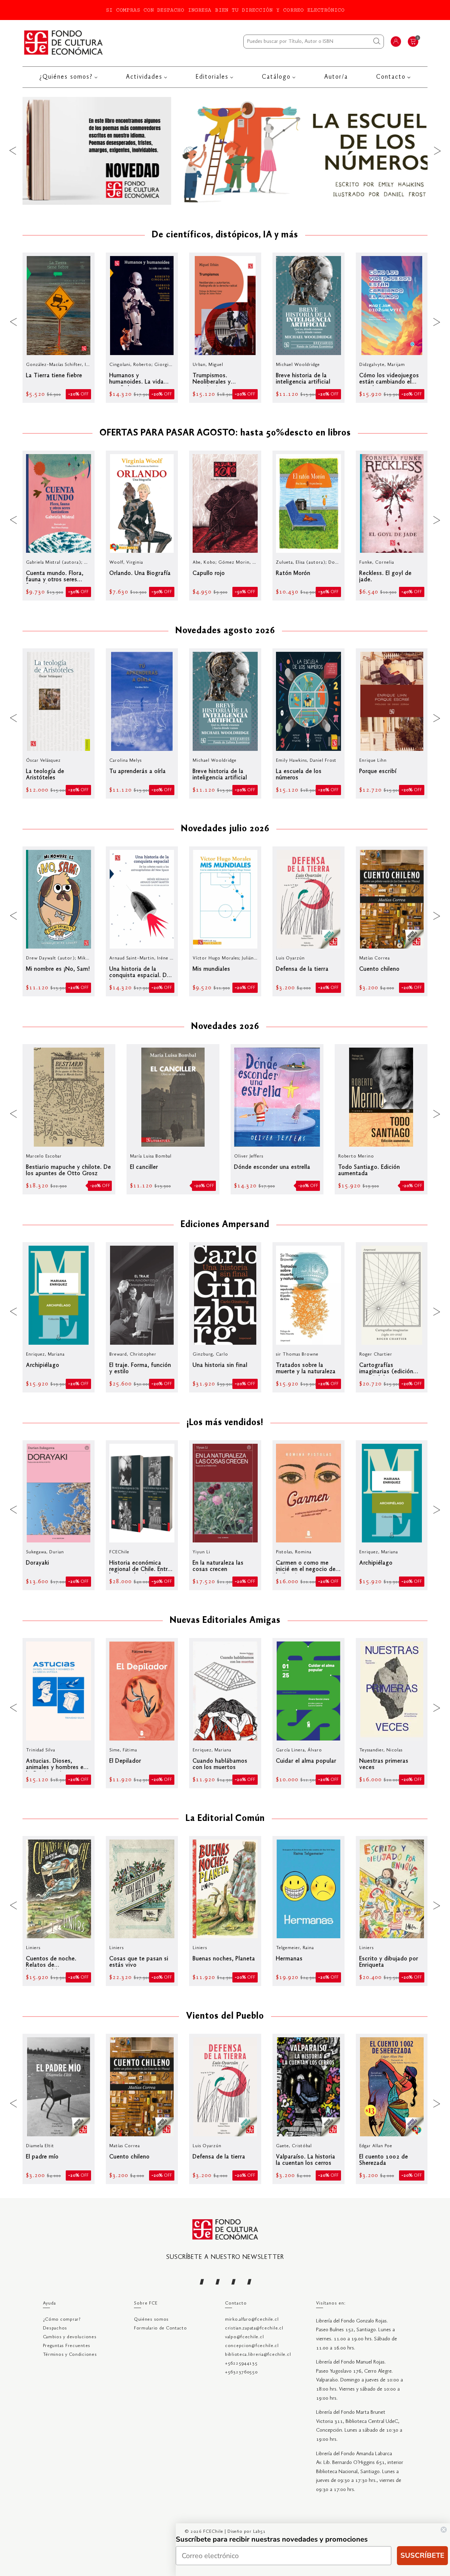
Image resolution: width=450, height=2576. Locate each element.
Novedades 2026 (225, 1027)
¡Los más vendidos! (225, 1423)
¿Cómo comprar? (62, 2319)
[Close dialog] (444, 2530)
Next (437, 151)
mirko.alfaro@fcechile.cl (252, 2319)
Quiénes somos (151, 2319)
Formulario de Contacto (160, 2328)
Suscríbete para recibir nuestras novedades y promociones (272, 2539)
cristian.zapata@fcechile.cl (254, 2328)
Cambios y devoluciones (70, 2337)
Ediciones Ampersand (225, 1225)
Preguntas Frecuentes (67, 2346)
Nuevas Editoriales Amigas (225, 1621)
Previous (13, 151)
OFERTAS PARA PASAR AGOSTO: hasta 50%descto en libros (225, 433)
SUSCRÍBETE (422, 2555)
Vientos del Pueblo (225, 2017)
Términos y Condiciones (70, 2355)
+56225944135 (241, 2363)
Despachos (55, 2328)
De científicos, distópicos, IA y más (225, 235)
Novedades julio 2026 (225, 829)
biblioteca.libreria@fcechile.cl (258, 2355)
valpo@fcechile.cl (244, 2337)
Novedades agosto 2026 (225, 631)
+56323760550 (241, 2372)
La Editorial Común (225, 1819)
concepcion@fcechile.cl (252, 2346)
